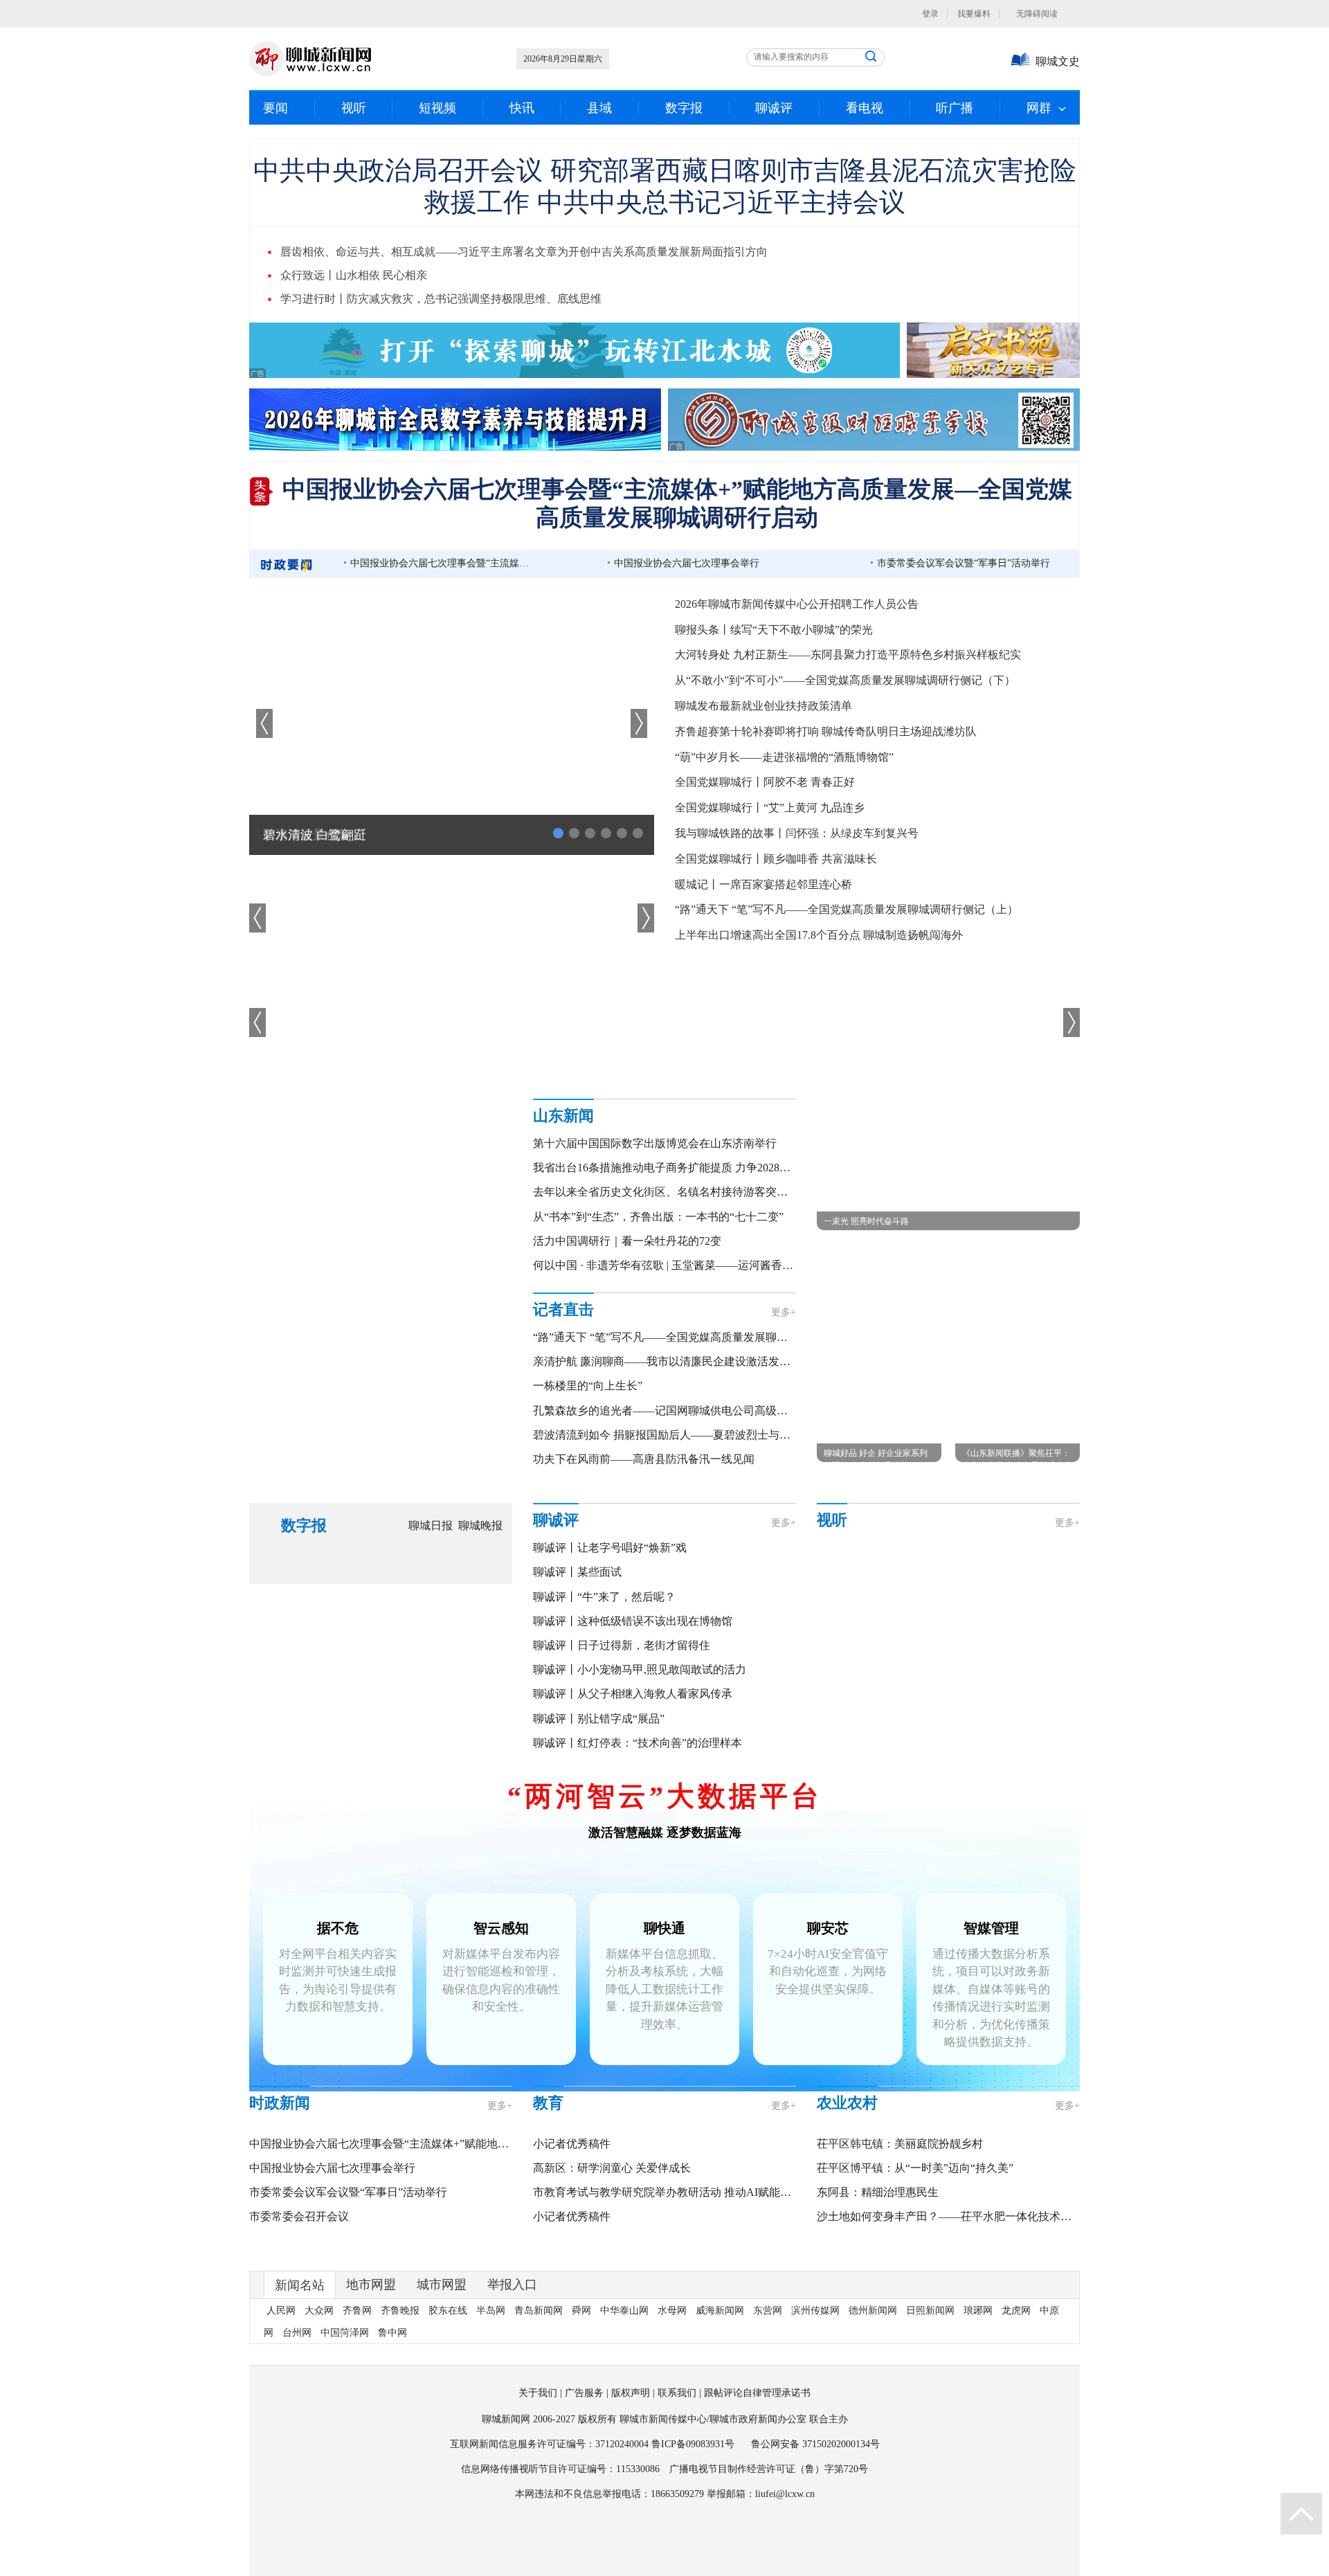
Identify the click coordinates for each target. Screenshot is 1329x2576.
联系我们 (677, 2495)
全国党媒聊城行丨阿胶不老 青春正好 (765, 782)
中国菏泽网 (345, 2435)
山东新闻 (563, 1116)
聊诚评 (774, 108)
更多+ (784, 1312)
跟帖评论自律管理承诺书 (757, 2495)
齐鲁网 (357, 2413)
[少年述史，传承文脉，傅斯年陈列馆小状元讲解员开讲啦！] (862, 1649)
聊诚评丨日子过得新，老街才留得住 (622, 1645)
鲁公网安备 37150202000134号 (815, 2547)
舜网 (581, 2413)
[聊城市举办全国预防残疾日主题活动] (956, 1649)
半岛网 (491, 2413)
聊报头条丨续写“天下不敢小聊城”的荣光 (774, 630)
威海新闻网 (720, 2413)
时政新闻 (280, 2118)
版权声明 (631, 2495)
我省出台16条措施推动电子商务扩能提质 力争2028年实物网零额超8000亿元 (717, 1168)
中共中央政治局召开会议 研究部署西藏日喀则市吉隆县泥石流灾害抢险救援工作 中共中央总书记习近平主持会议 (665, 184)
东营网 (768, 2413)
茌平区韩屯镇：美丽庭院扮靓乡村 (900, 2159)
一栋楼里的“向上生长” (588, 1386)
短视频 (437, 108)
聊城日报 (431, 1525)
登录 (930, 14)
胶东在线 (448, 2413)
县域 (599, 108)
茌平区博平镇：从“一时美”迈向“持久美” (915, 2183)
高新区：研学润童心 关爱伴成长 (612, 2183)
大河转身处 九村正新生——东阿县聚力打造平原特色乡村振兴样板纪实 (848, 655)
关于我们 (538, 2495)
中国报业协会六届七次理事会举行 (687, 563)
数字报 (684, 108)
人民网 (281, 2413)
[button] (639, 723)
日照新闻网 (930, 2413)
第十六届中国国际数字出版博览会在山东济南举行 (655, 1143)
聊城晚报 (480, 1525)
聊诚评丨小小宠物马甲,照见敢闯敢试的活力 (640, 1669)
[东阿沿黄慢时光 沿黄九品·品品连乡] (862, 1575)
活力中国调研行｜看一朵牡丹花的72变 (627, 1241)
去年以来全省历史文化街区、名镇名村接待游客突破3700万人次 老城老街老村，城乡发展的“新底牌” (777, 1192)
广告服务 (584, 2495)
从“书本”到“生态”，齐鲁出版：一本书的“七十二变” (658, 1217)
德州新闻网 (873, 2413)
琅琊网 (978, 2413)
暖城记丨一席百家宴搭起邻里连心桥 (763, 884)
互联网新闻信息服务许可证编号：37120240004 (549, 2547)
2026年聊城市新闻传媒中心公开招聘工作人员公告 (797, 604)
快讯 (522, 108)
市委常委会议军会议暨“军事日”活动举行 (964, 563)
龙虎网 (1016, 2413)
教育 (548, 2118)
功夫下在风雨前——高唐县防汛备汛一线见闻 (644, 1459)
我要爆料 (974, 14)
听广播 (955, 108)
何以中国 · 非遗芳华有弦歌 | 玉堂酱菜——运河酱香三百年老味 (685, 1265)
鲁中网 (392, 2435)
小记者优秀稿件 (572, 2159)
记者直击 (563, 1309)
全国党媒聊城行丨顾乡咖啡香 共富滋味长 (776, 859)
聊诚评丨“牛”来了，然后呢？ (604, 1597)
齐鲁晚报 (400, 2413)
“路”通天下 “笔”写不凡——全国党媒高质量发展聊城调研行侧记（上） (847, 909)
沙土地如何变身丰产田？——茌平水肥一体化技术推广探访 (961, 2232)
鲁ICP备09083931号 (693, 2547)
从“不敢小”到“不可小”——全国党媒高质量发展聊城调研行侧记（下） (845, 680)
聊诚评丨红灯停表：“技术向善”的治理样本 (638, 1743)
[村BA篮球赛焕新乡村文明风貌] (862, 1722)
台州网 (297, 2435)
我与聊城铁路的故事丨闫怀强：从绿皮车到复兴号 (797, 833)
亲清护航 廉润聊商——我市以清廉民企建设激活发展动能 (673, 1361)
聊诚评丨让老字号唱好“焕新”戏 (610, 1548)
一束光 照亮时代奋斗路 (866, 1221)
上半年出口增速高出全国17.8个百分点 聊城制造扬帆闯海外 (819, 935)
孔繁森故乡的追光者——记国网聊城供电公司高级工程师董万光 (688, 1411)
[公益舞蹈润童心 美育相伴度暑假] (956, 1722)
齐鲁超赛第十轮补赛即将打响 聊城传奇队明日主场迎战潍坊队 (826, 731)
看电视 (865, 108)
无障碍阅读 (1048, 14)
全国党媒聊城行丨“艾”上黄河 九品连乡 (770, 808)
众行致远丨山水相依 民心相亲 (354, 275)
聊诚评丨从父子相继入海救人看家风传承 (633, 1694)
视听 (354, 108)
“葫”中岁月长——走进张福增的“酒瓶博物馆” (784, 757)
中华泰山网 (624, 2413)
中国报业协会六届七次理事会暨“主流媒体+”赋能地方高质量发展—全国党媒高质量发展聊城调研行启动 (444, 563)
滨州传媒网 (815, 2413)
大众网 (319, 2413)
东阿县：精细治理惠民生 (878, 2207)
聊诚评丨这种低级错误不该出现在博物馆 (633, 1621)
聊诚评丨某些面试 (577, 1572)
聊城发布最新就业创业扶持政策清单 (763, 706)
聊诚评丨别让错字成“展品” (599, 1719)
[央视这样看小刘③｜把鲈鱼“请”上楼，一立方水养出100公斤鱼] (1049, 1722)
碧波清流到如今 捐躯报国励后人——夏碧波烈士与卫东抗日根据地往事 (706, 1435)
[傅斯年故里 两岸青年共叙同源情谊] (956, 1575)
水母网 (672, 2413)
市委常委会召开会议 (299, 2232)
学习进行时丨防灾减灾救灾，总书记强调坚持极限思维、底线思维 (441, 299)
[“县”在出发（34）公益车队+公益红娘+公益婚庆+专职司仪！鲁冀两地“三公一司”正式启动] (1049, 1649)
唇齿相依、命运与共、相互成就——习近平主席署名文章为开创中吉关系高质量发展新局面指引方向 (524, 252)
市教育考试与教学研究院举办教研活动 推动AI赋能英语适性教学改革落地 (712, 2207)
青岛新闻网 (539, 2413)
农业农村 (847, 2118)
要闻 (275, 108)
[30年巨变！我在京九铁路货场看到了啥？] (1049, 1575)
